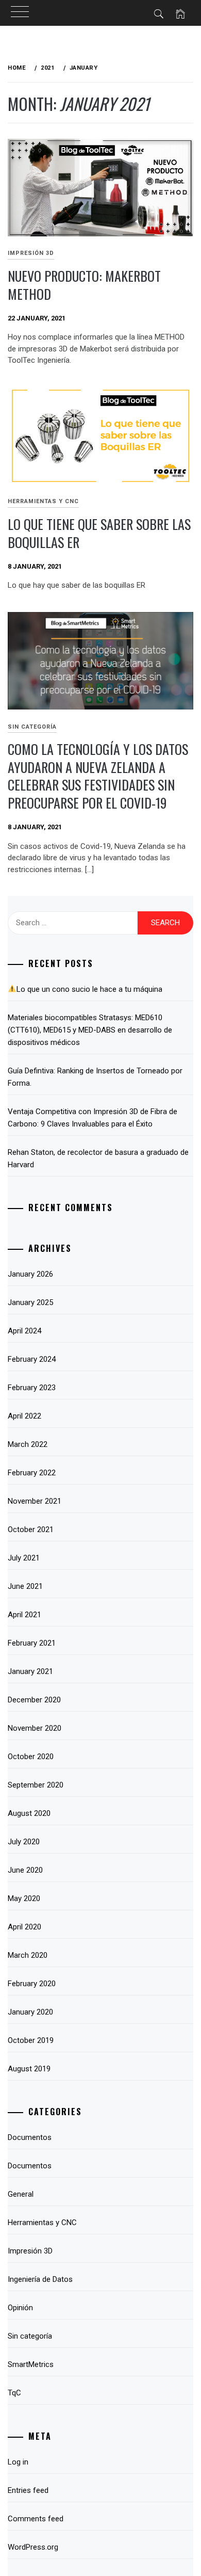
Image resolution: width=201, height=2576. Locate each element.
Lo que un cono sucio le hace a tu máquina (89, 989)
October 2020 (31, 1757)
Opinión (20, 2308)
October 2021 (31, 1530)
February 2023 (32, 1388)
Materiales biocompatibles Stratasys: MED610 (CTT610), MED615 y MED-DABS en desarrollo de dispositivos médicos (90, 1030)
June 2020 (25, 1870)
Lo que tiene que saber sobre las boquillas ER (99, 533)
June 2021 (25, 1586)
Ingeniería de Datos (40, 2279)
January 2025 (30, 1302)
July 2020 (24, 1842)
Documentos (30, 2137)
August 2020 (29, 1813)
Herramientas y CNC (43, 501)
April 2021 (24, 1615)
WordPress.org (33, 2547)
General (21, 2194)
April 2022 (24, 1416)
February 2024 (32, 1359)
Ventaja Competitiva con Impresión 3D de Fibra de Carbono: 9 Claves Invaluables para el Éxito (93, 1118)
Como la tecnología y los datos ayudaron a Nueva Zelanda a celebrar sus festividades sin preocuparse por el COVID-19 (98, 776)
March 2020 (28, 1955)
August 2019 (29, 2069)
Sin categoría (32, 727)
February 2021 (32, 1643)
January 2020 (30, 2012)
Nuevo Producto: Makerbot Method (84, 285)
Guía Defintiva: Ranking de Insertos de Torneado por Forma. (95, 1077)
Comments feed (36, 2519)
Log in (18, 2462)
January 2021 (30, 1671)
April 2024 (24, 1331)
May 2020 (24, 1898)
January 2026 (30, 1274)
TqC (14, 2393)
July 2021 (24, 1558)
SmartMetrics (31, 2364)
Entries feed (28, 2490)
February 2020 (32, 1984)
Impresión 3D (31, 253)
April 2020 (24, 1927)
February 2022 (32, 1473)
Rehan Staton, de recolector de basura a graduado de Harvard (98, 1158)
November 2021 (35, 1501)
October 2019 (31, 2040)
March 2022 (28, 1444)
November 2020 (35, 1728)
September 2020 (36, 1785)
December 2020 (34, 1700)
